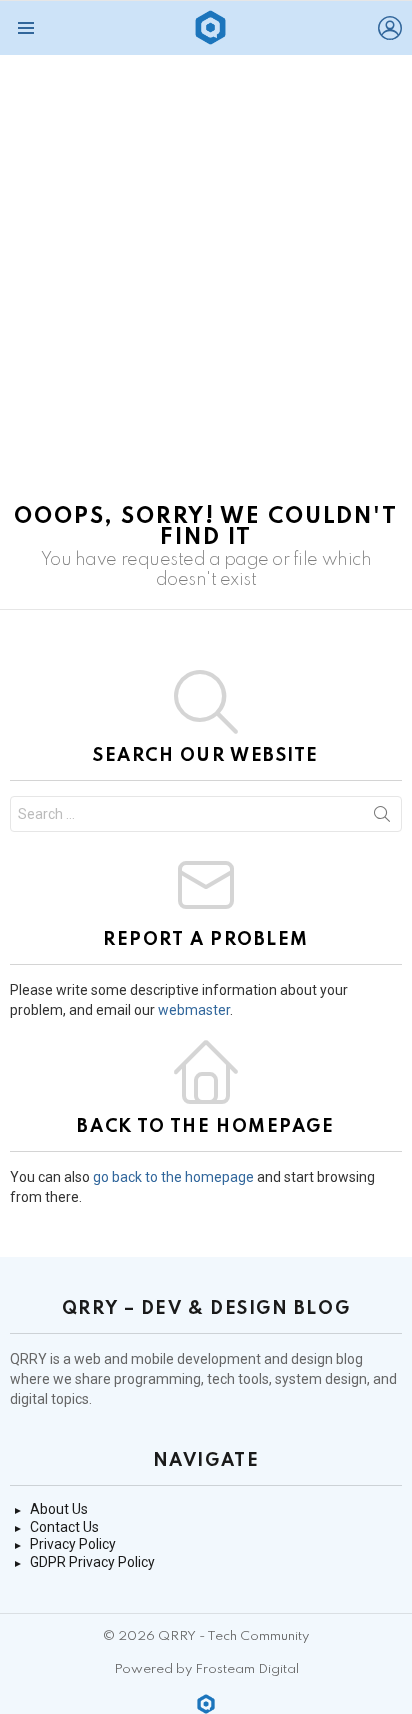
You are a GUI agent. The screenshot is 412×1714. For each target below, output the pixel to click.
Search (382, 818)
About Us (59, 1509)
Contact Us (64, 1527)
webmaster (194, 1010)
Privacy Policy (73, 1544)
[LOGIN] (390, 28)
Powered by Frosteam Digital (206, 1669)
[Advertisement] (206, 271)
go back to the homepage (173, 1177)
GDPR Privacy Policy (92, 1562)
